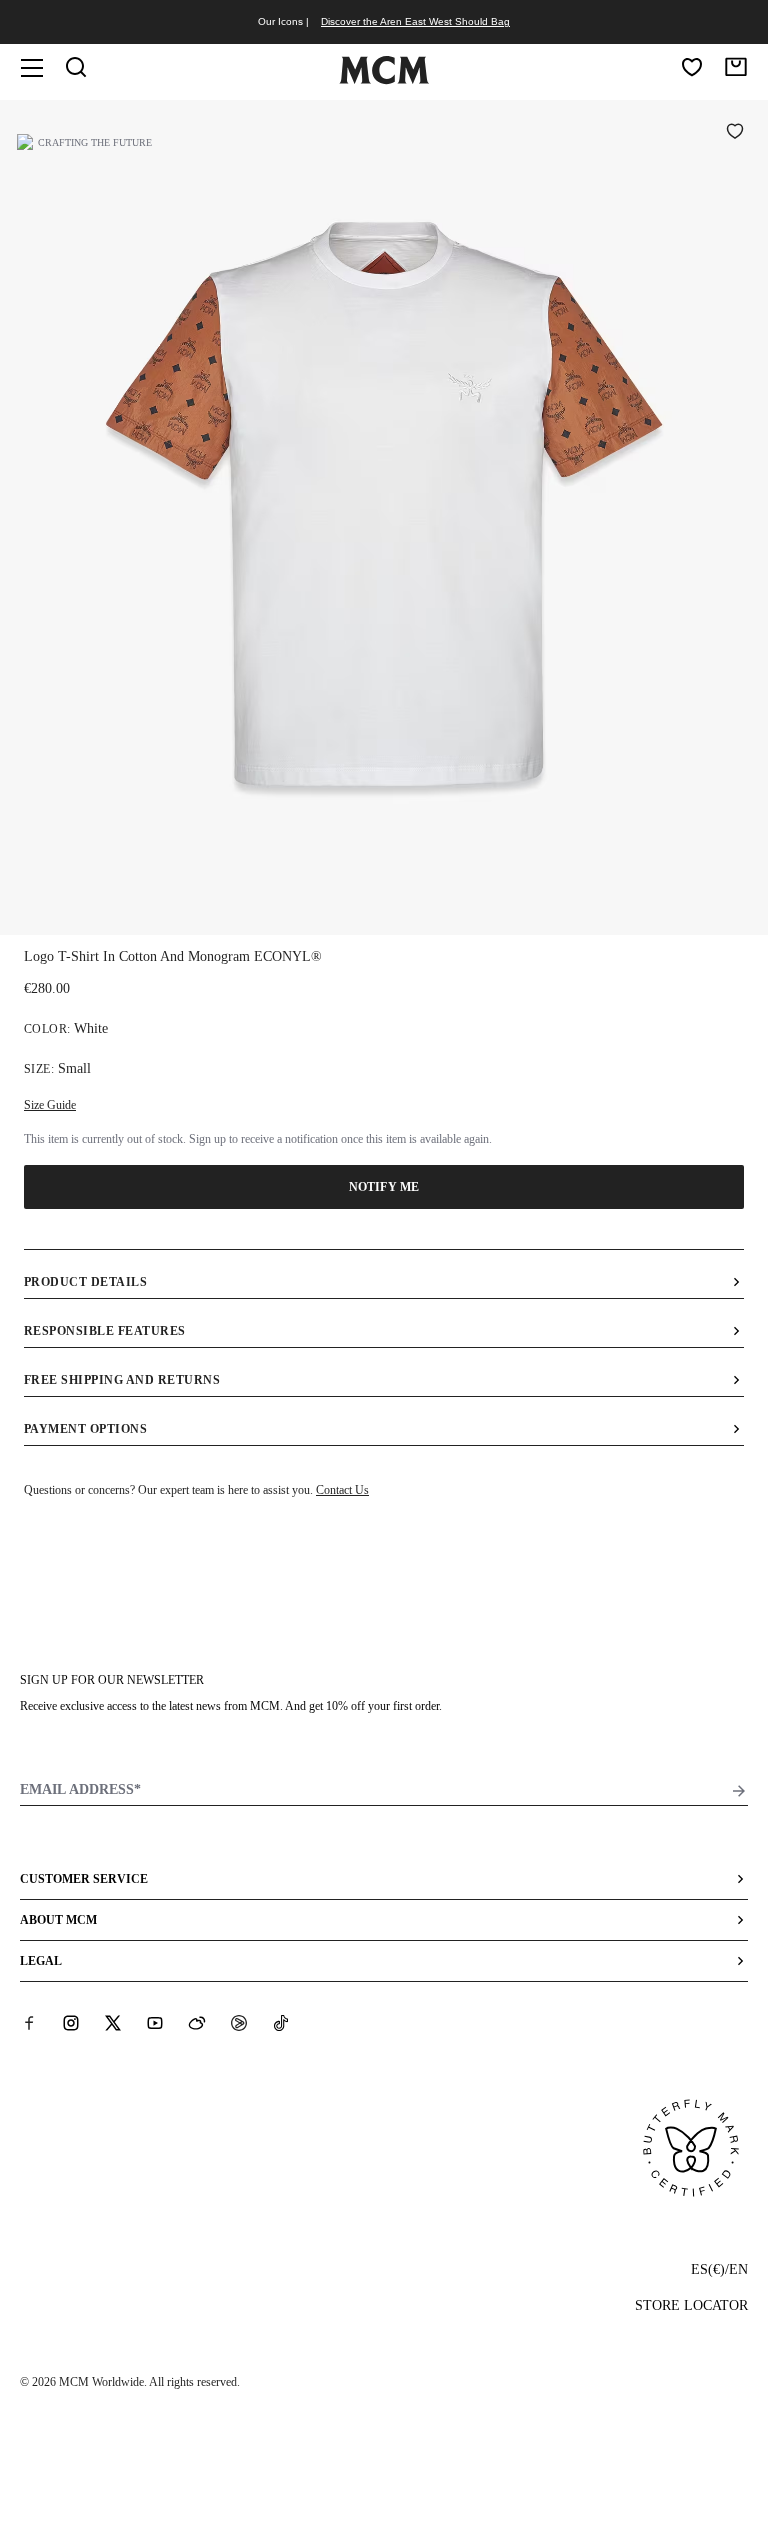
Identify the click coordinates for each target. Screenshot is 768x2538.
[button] (384, 515)
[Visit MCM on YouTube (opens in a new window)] (155, 2023)
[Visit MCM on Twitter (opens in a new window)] (113, 2023)
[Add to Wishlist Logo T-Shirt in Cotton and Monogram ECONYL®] (735, 133)
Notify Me (384, 1187)
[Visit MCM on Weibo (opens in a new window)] (197, 2023)
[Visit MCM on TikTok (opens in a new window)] (281, 2023)
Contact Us (342, 1490)
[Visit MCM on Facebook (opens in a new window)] (29, 2023)
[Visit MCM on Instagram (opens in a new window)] (71, 2023)
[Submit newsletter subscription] (739, 1791)
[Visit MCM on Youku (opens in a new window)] (239, 2023)
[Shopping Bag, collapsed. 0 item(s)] (736, 67)
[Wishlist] (692, 67)
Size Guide (50, 1105)
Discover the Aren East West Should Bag (415, 21)
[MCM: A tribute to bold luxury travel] (384, 80)
